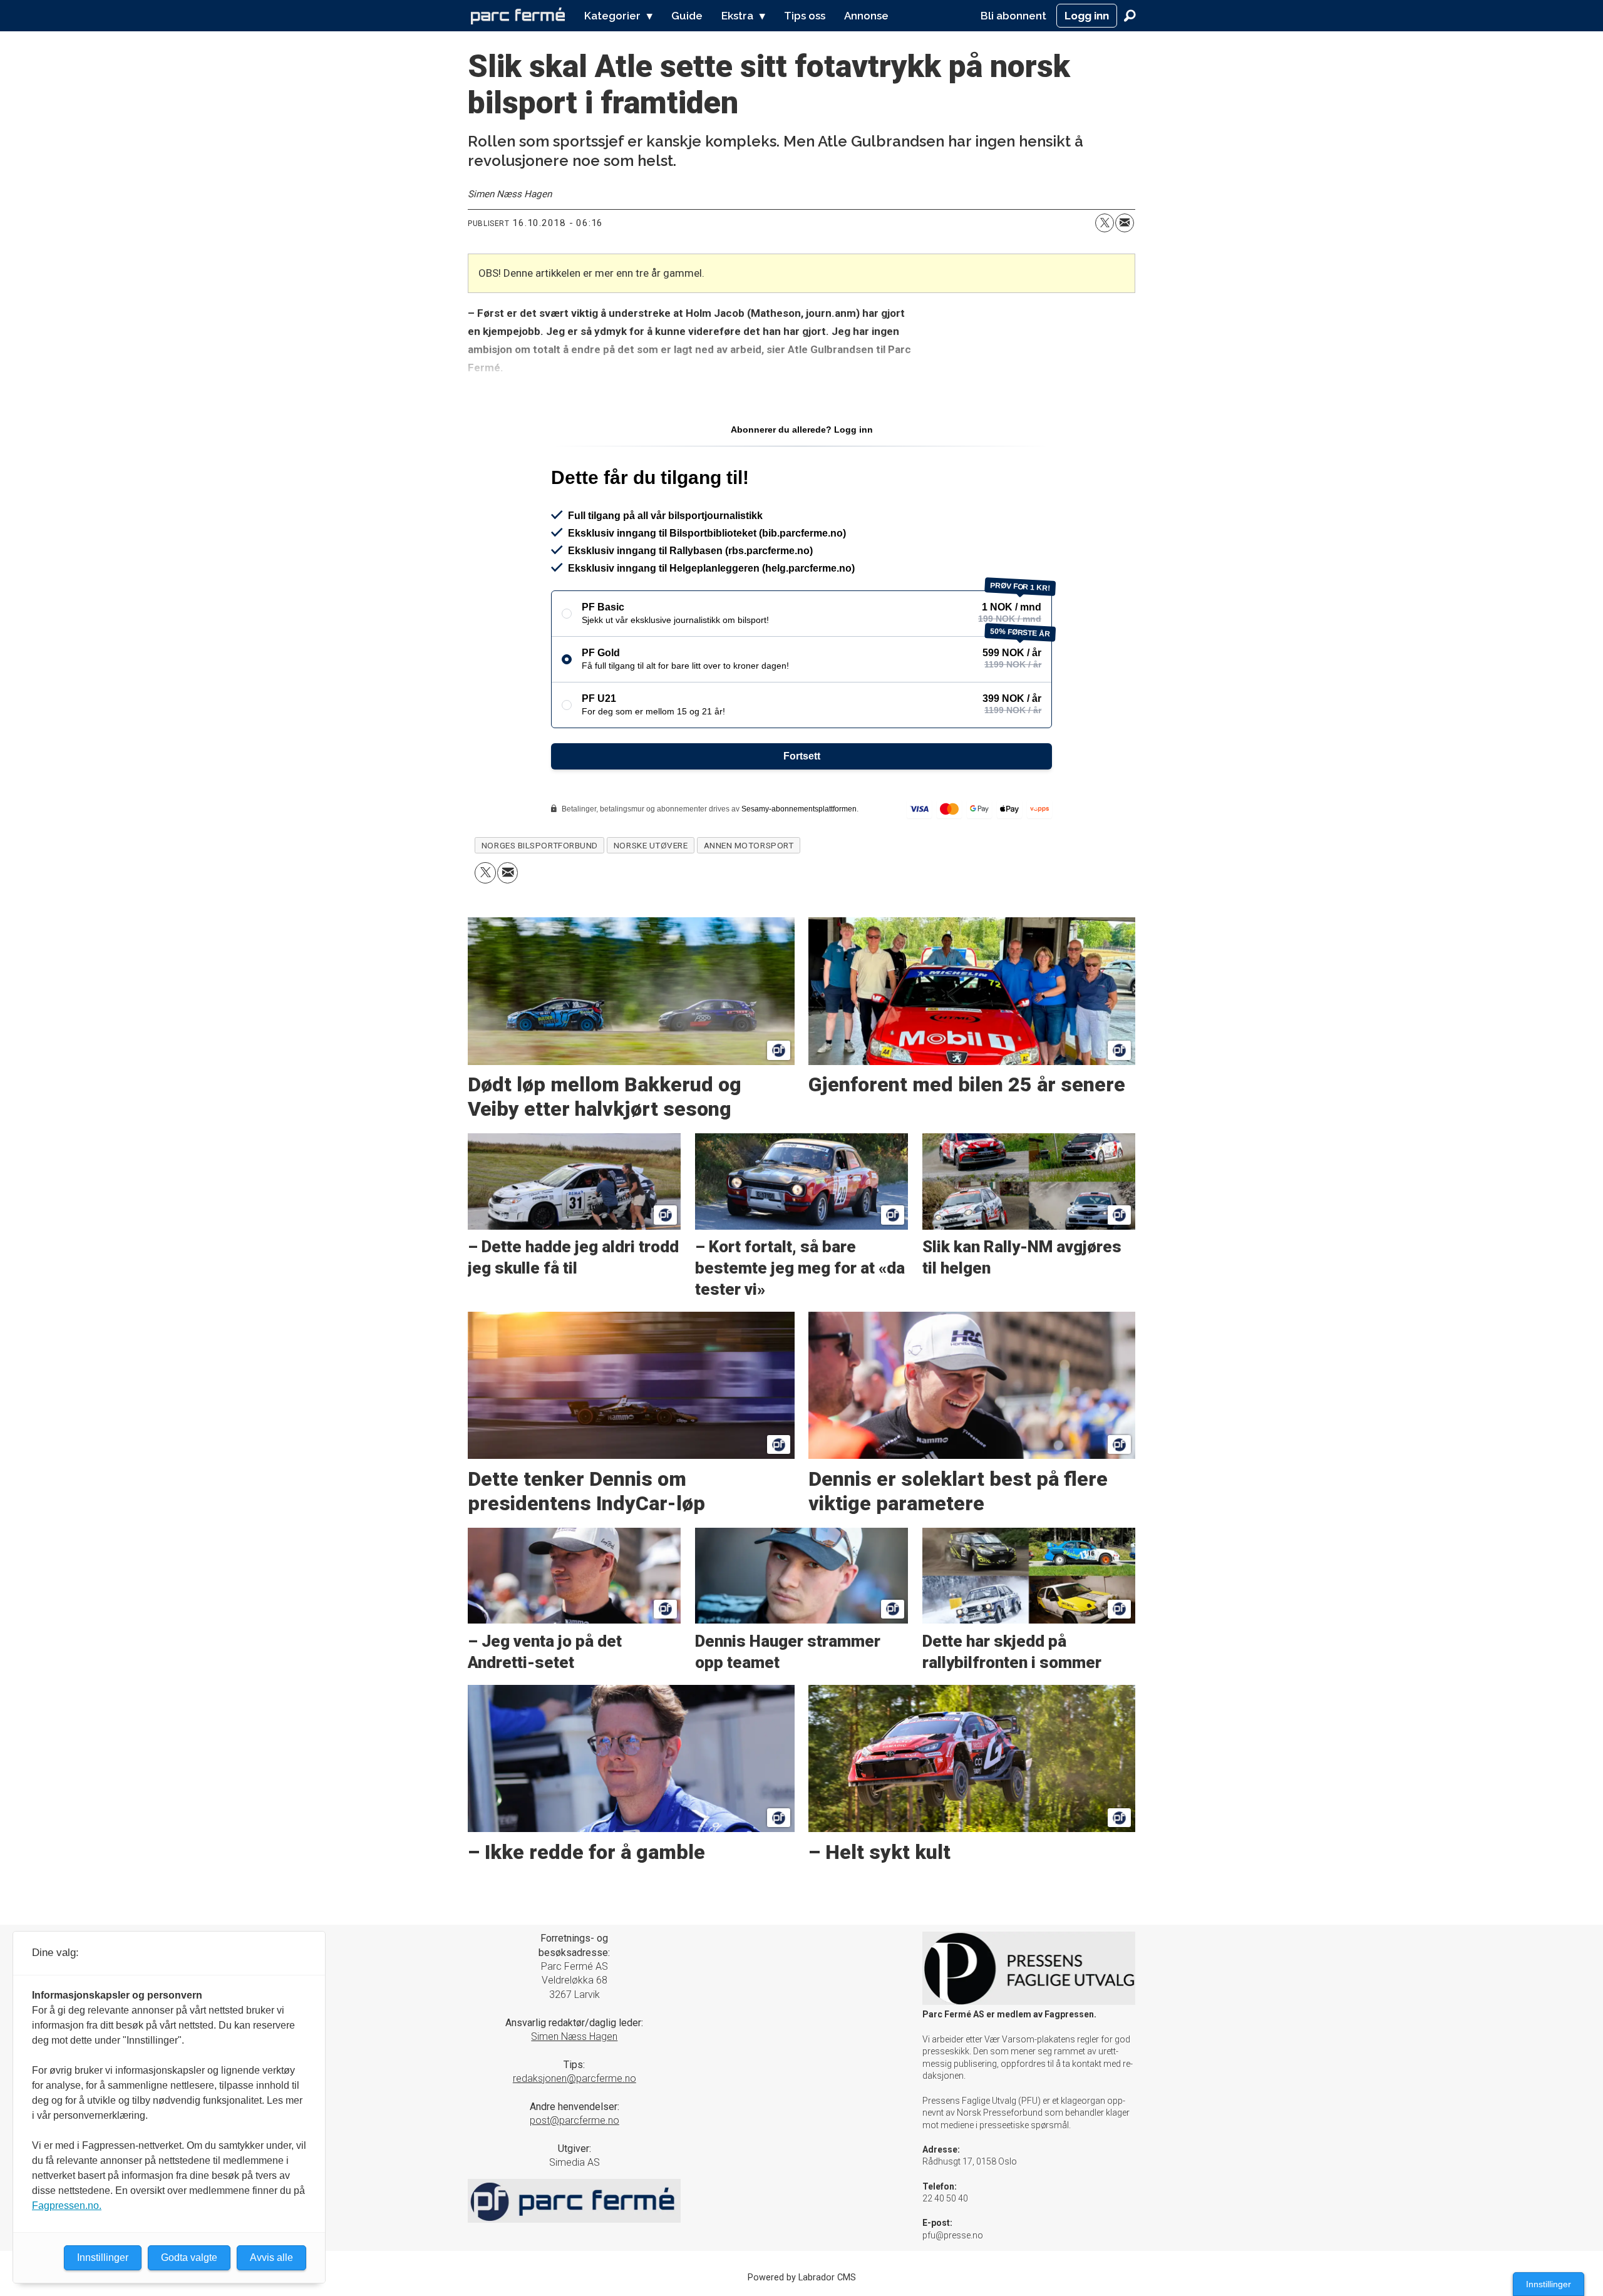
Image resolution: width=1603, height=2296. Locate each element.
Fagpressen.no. (67, 2206)
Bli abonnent (1013, 16)
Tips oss (805, 16)
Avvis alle (271, 2257)
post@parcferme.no (575, 2120)
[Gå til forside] (518, 16)
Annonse (866, 16)
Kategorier (612, 16)
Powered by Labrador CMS (802, 2278)
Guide (687, 16)
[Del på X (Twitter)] (1105, 223)
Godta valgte (189, 2257)
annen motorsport (749, 845)
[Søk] (1130, 16)
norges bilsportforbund (540, 845)
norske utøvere (651, 845)
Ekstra (737, 16)
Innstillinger (1549, 2284)
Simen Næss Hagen (574, 2036)
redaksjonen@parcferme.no (575, 2078)
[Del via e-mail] (1125, 223)
